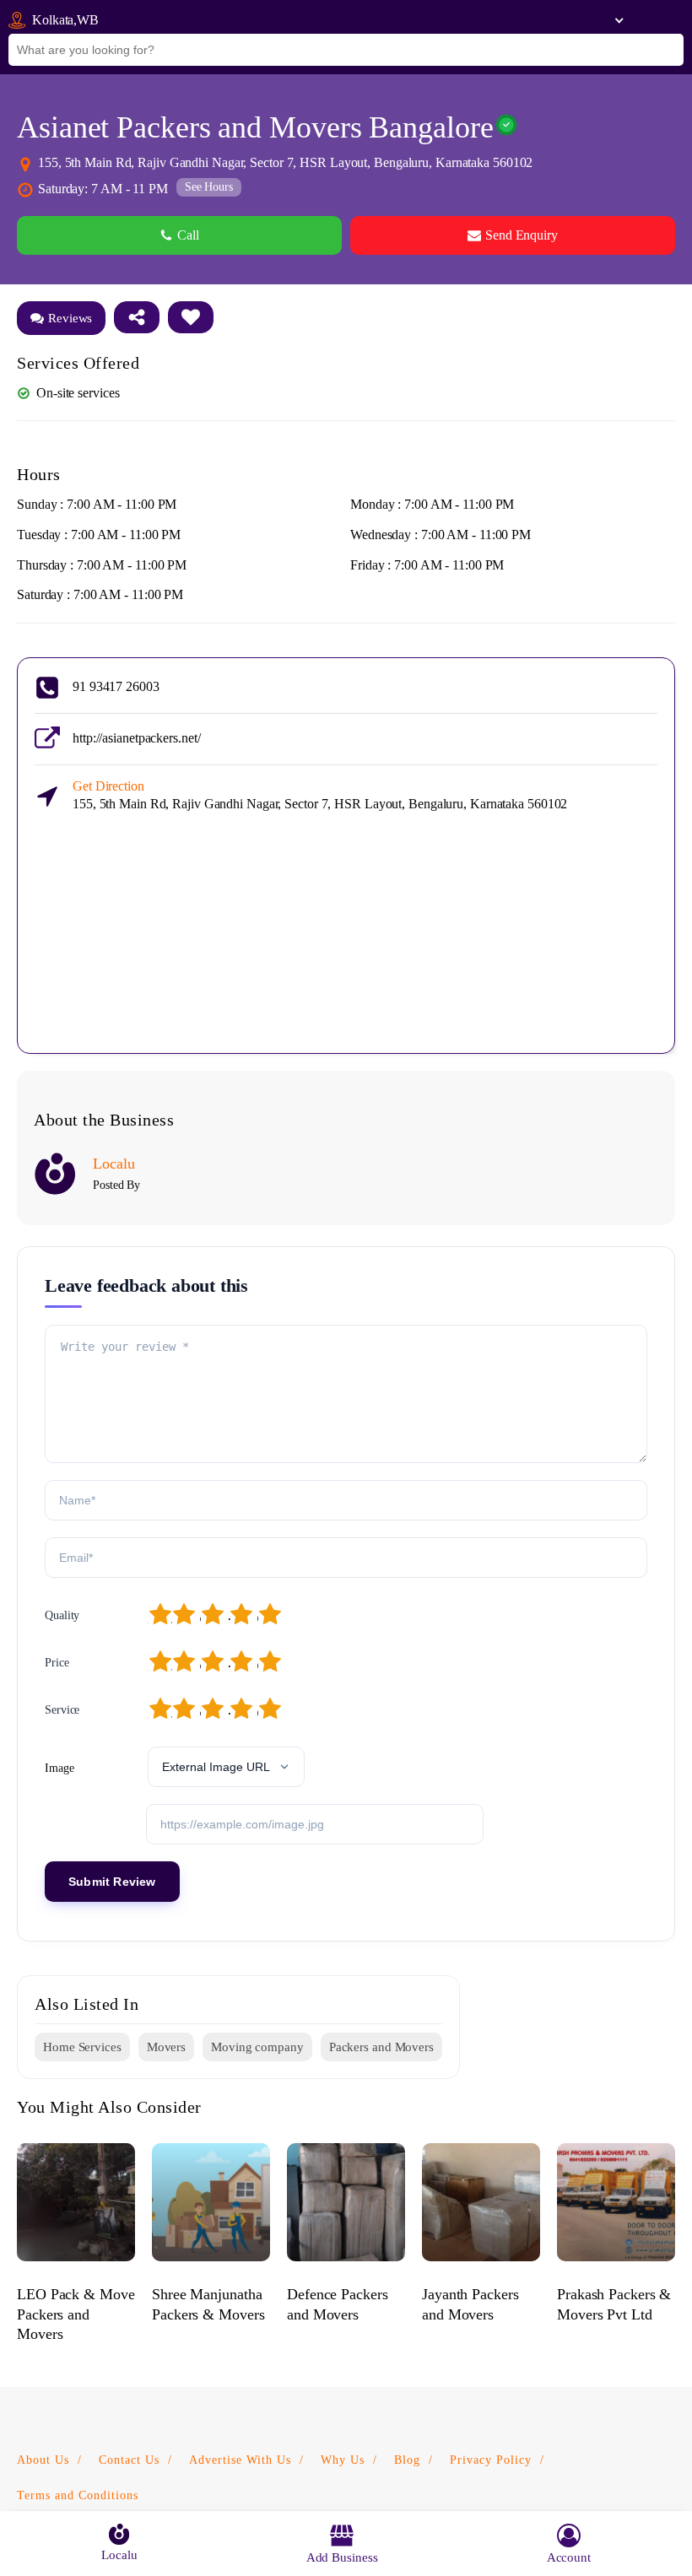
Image (59, 1768)
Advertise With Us (240, 2460)
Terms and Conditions (78, 2495)
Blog (407, 2460)
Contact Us (129, 2460)
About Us (43, 2460)
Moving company (257, 2047)
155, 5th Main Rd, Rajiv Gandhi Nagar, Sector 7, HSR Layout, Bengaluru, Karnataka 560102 (320, 795)
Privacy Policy (491, 2460)
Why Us (343, 2460)
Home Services (82, 2047)
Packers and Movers (381, 2047)
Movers (166, 2047)
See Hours (209, 187)
